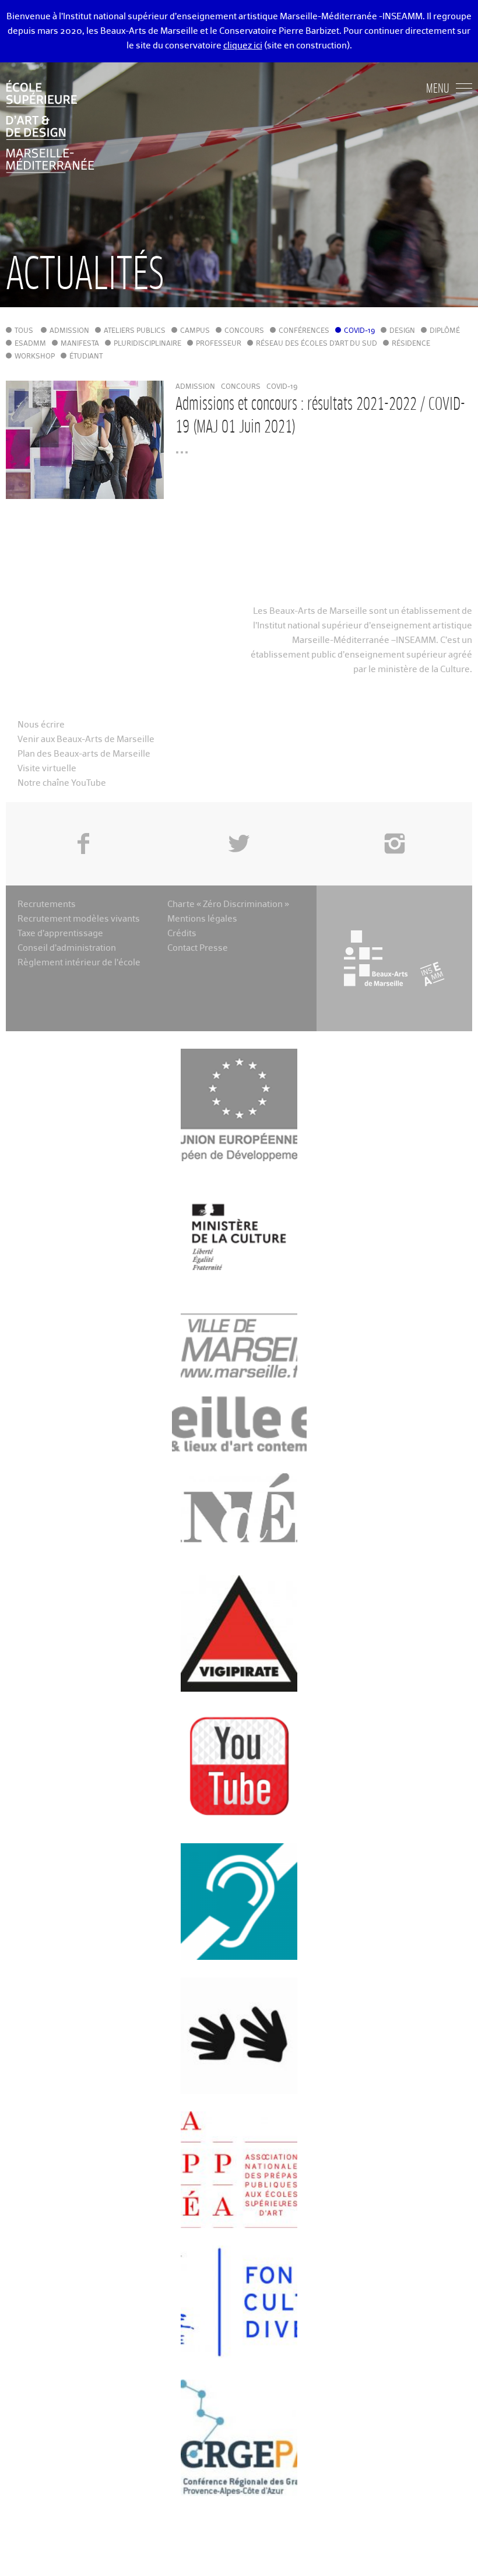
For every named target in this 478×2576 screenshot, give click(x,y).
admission (69, 331)
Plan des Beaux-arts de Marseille (84, 754)
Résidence (411, 344)
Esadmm (30, 344)
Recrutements (47, 904)
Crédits (182, 934)
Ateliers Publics (135, 331)
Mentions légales (202, 919)
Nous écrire (41, 725)
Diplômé (445, 331)
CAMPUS (195, 331)
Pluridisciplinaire (147, 344)
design (402, 331)
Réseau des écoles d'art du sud (317, 344)
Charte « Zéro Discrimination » (228, 904)
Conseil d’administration (67, 948)
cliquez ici (243, 46)
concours (244, 331)
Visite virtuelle (47, 769)
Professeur (219, 344)
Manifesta (80, 344)
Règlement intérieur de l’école (79, 963)
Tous (24, 331)
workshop (35, 357)
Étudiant (86, 357)
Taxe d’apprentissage (60, 934)
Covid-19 (359, 331)
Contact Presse (198, 948)
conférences (304, 331)
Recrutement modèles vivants (79, 919)
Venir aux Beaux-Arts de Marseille (86, 739)
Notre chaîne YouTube (62, 783)
